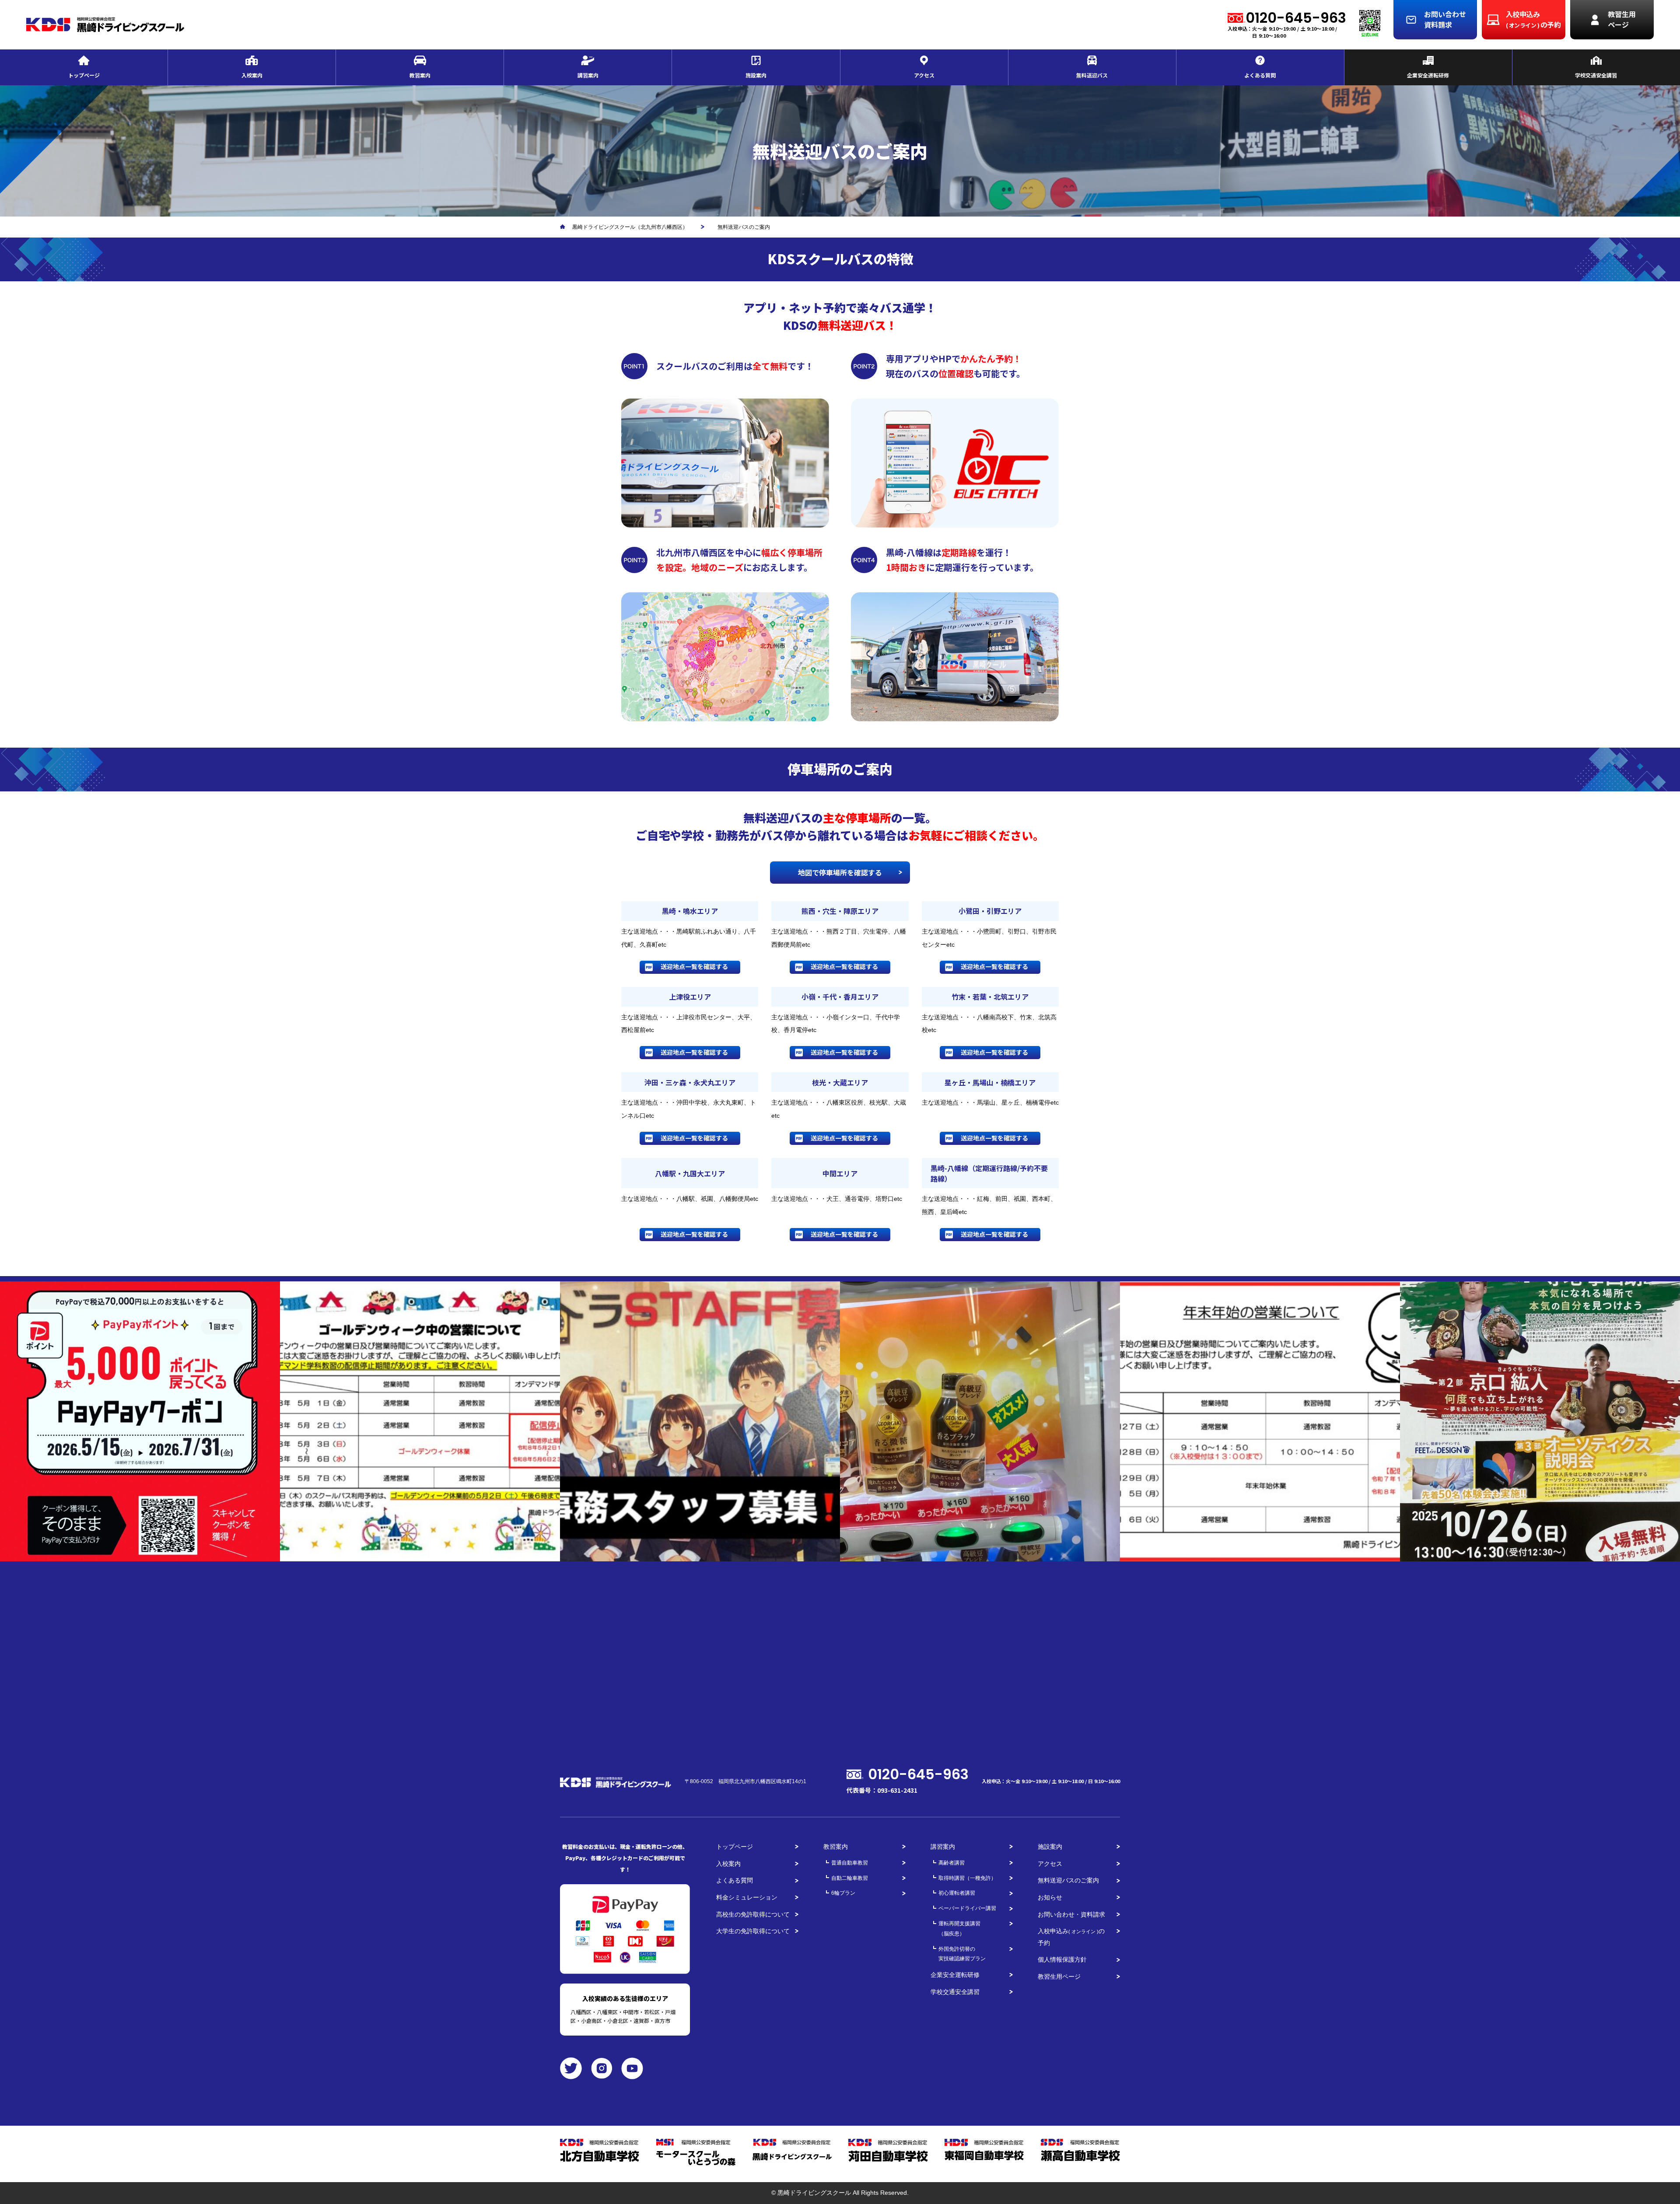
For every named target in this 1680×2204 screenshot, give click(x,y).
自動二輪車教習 (850, 1878)
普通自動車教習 (850, 1863)
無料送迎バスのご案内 (1068, 1880)
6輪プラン (843, 1893)
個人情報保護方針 (1062, 1959)
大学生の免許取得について (753, 1931)
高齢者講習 (952, 1863)
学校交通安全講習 (955, 1992)
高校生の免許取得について (753, 1914)
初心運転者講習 (957, 1893)
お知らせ (1050, 1897)
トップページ (735, 1847)
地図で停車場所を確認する (840, 872)
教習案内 (836, 1847)
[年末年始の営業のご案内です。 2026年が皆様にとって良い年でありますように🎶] (1260, 1421)
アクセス (1050, 1864)
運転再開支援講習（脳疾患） (959, 1929)
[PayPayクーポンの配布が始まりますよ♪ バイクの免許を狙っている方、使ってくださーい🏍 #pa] (140, 1421)
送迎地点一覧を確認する (694, 966)
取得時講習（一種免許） (967, 1878)
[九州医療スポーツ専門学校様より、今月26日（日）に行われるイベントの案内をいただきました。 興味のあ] (1540, 1421)
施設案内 (1050, 1847)
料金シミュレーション (747, 1897)
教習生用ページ (1059, 1977)
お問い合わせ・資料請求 (1071, 1914)
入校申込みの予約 (1071, 1937)
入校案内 (728, 1864)
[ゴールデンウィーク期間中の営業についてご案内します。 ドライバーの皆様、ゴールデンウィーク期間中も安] (420, 1421)
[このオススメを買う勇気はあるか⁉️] (980, 1421)
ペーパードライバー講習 (967, 1908)
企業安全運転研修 (955, 1975)
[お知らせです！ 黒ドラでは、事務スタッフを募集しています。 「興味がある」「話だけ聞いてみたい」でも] (700, 1421)
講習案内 (943, 1847)
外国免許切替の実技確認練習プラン (962, 1954)
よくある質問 (735, 1880)
